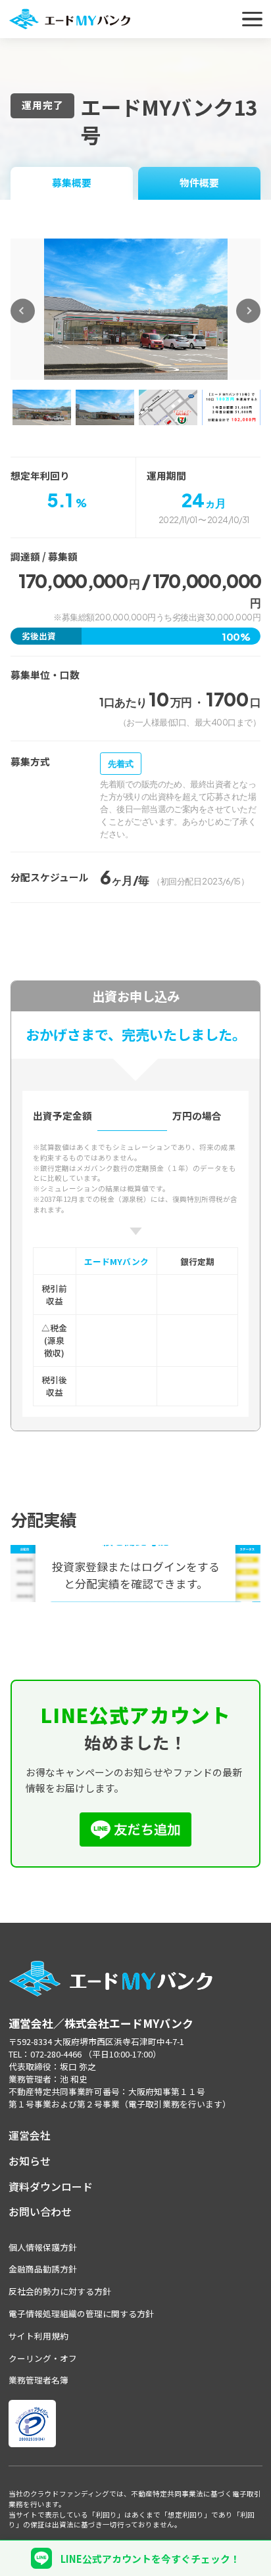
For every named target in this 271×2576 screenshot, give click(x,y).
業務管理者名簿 (38, 2380)
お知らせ (30, 2161)
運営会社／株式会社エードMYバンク (101, 2023)
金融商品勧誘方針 (43, 2269)
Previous (23, 310)
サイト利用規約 (38, 2336)
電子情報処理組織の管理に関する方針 (81, 2313)
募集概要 (72, 182)
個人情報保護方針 (43, 2247)
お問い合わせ (40, 2212)
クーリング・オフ (43, 2358)
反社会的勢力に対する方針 (60, 2291)
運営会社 (30, 2135)
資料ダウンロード (51, 2187)
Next (248, 310)
